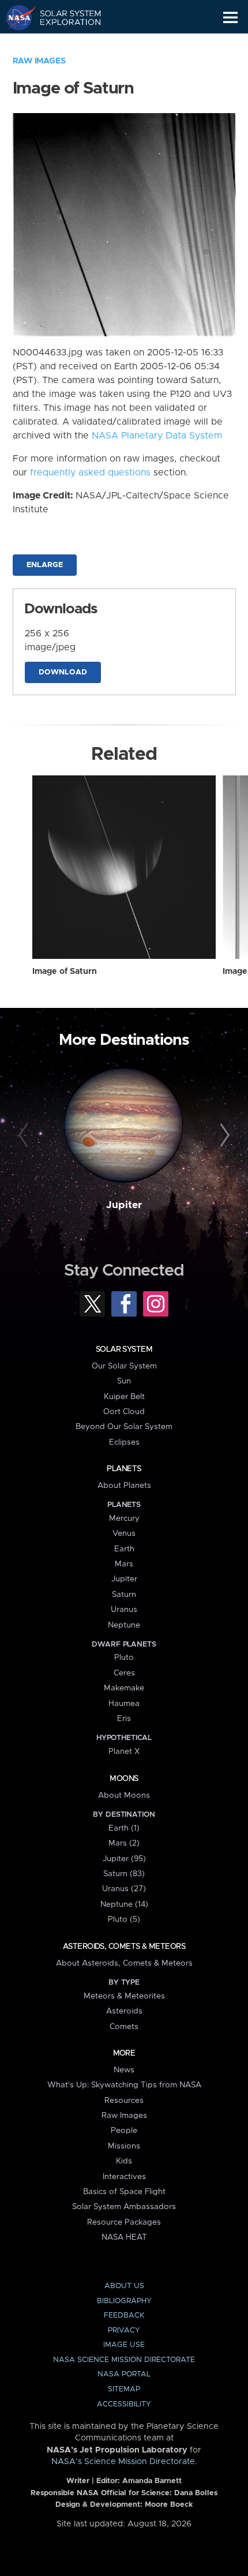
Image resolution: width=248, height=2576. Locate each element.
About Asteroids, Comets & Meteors (124, 1963)
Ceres (124, 1673)
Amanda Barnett (152, 2481)
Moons (124, 1779)
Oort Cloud (124, 1412)
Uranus (124, 1610)
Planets (124, 1469)
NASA (15, 17)
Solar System (124, 1349)
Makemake (124, 1688)
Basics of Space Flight (124, 2192)
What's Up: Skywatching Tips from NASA (124, 2085)
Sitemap (124, 2389)
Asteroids (124, 2011)
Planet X (124, 1752)
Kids (124, 2161)
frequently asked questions (90, 473)
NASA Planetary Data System (157, 436)
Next (223, 1136)
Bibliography (124, 2301)
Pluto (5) (124, 1919)
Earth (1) (124, 1828)
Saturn (124, 1595)
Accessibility (124, 2404)
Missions (124, 2146)
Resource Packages (124, 2222)
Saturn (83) (124, 1874)
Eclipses (124, 1442)
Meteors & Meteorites (124, 1996)
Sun (124, 1381)
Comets (124, 2027)
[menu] (230, 18)
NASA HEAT (124, 2237)
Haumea (124, 1704)
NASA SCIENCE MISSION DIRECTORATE (124, 2360)
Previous (25, 1136)
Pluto (124, 1658)
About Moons (124, 1795)
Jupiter (124, 1205)
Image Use (124, 2345)
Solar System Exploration (64, 17)
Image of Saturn (65, 972)
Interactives (124, 2177)
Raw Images (39, 61)
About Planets (124, 1486)
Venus (124, 1533)
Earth (124, 1549)
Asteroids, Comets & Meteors (124, 1947)
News (124, 2070)
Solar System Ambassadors (124, 2207)
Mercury (124, 1518)
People (124, 2131)
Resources (124, 2101)
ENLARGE (45, 565)
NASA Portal (124, 2374)
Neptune (124, 1625)
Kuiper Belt (124, 1397)
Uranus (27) (124, 1889)
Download (63, 672)
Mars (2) (124, 1843)
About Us (124, 2286)
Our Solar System (124, 1366)
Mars (124, 1564)
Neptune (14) (124, 1904)
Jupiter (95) (124, 1859)
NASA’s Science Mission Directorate (123, 2462)
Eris (124, 1719)
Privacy (124, 2331)
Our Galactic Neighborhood (64, 44)
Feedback (124, 2316)
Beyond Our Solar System (124, 1427)
